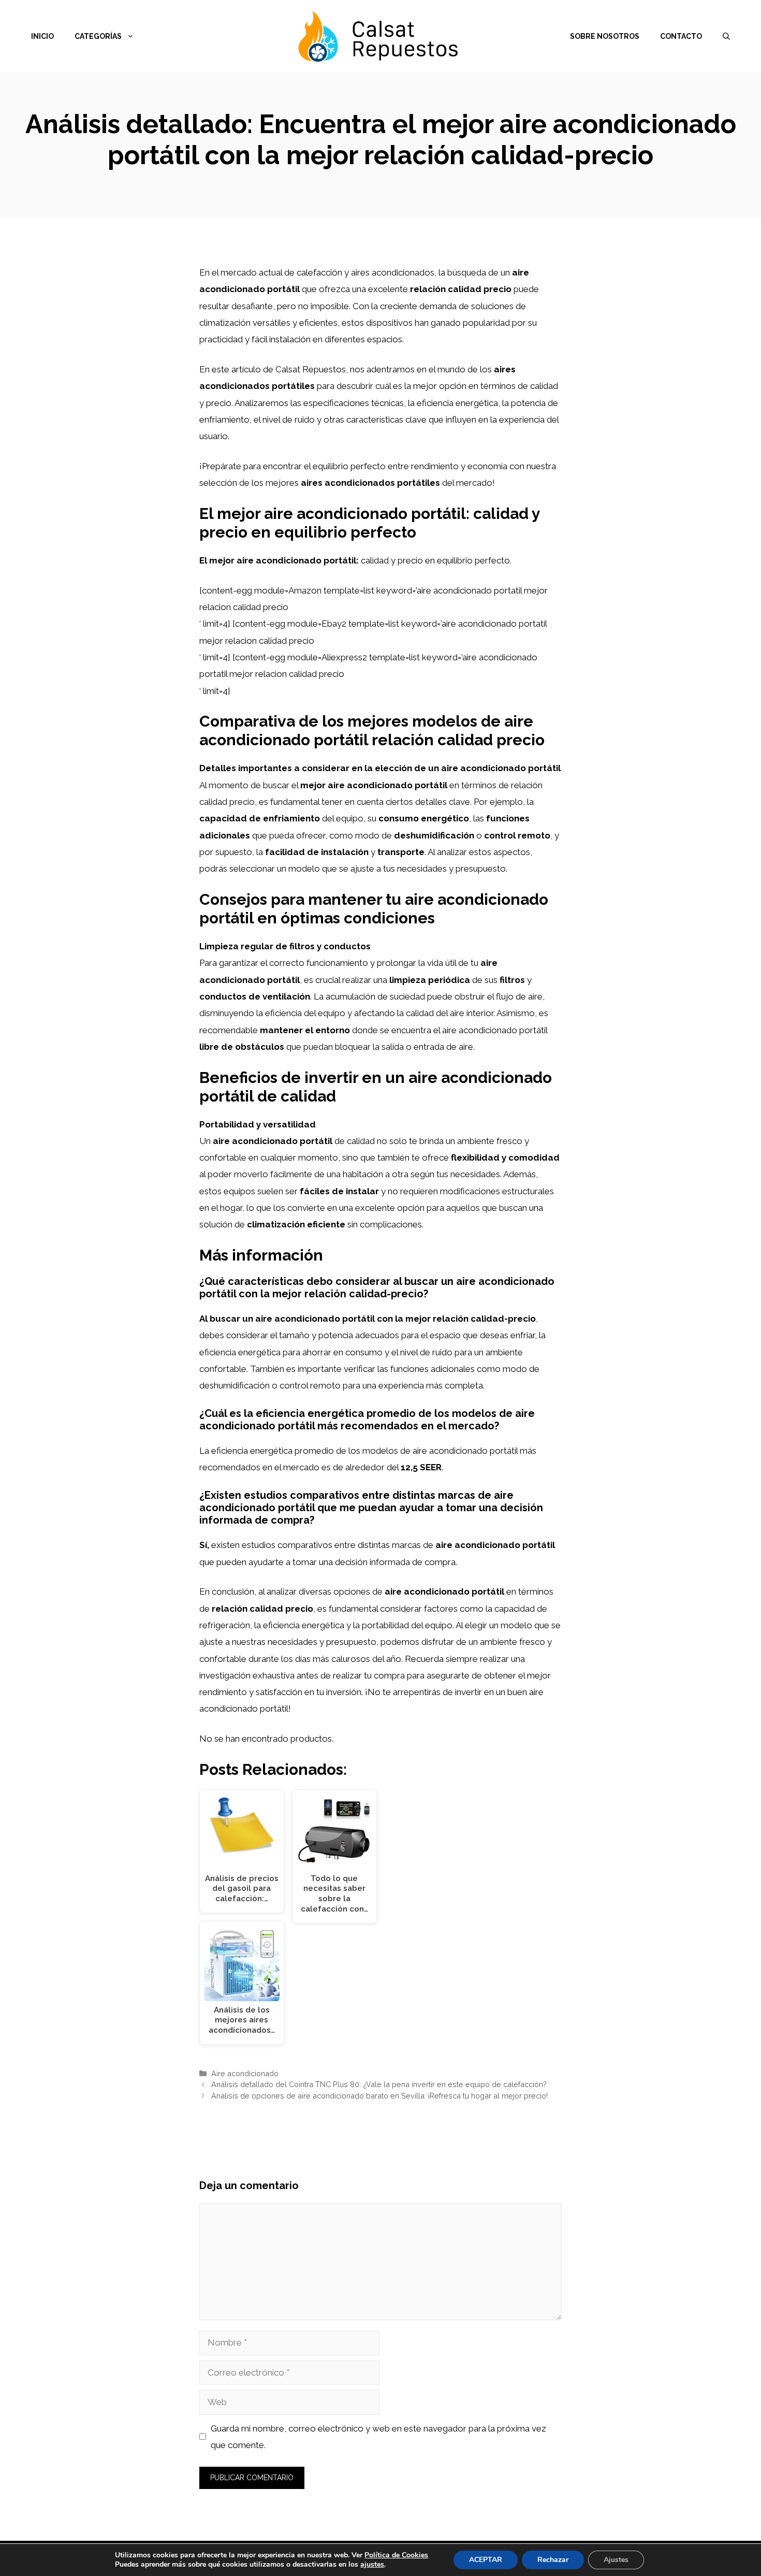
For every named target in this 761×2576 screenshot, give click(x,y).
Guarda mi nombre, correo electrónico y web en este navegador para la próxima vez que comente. (378, 2437)
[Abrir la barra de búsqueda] (726, 36)
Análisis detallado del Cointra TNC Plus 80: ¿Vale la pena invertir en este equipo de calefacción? (379, 2084)
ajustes (372, 2565)
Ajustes (616, 2560)
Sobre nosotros (605, 36)
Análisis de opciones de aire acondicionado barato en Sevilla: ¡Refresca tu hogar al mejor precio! (379, 2096)
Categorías (98, 36)
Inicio (42, 36)
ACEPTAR (486, 2560)
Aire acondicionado (245, 2073)
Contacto (681, 36)
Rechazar (553, 2560)
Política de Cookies (396, 2555)
